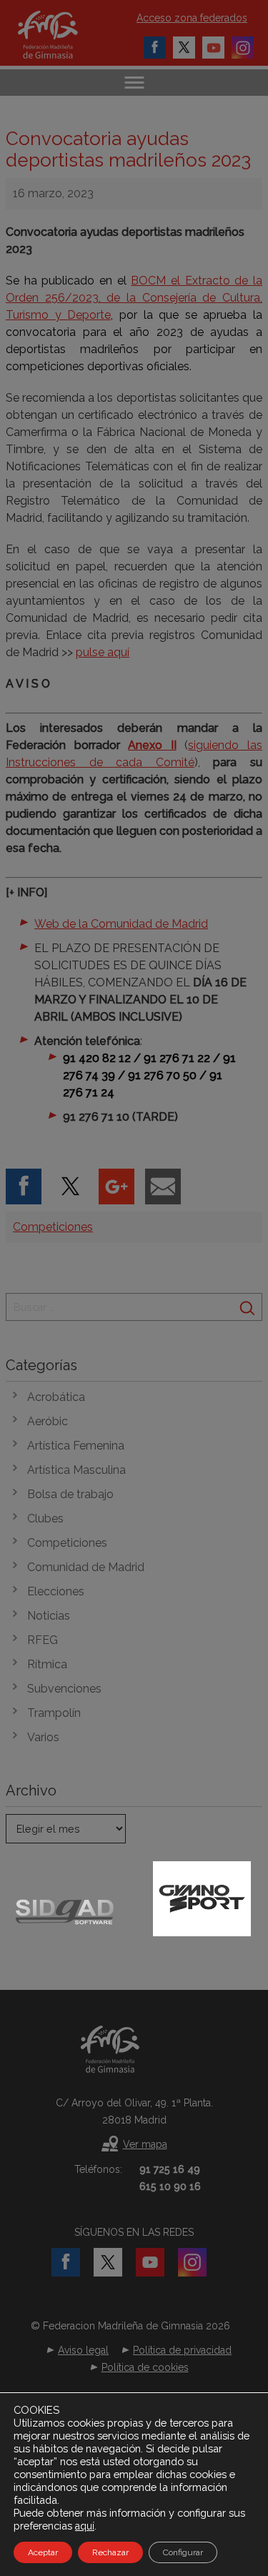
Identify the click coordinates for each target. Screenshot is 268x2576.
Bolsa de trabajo (70, 1494)
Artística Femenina (76, 1446)
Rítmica (47, 1664)
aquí (85, 2526)
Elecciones (56, 1591)
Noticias (49, 1616)
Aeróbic (48, 1421)
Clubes (45, 1519)
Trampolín (54, 1713)
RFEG (43, 1640)
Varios (43, 1737)
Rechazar (110, 2552)
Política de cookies (145, 2367)
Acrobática (56, 1397)
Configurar (183, 2552)
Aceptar (43, 2552)
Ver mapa (145, 2144)
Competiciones (53, 1227)
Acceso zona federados (192, 18)
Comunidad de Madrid (86, 1567)
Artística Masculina (76, 1470)
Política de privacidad (182, 2350)
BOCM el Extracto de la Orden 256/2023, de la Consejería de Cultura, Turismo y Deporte (134, 298)
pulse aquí (103, 652)
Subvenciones (64, 1689)
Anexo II (152, 745)
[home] (63, 35)
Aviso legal (83, 2350)
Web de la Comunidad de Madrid (121, 924)
